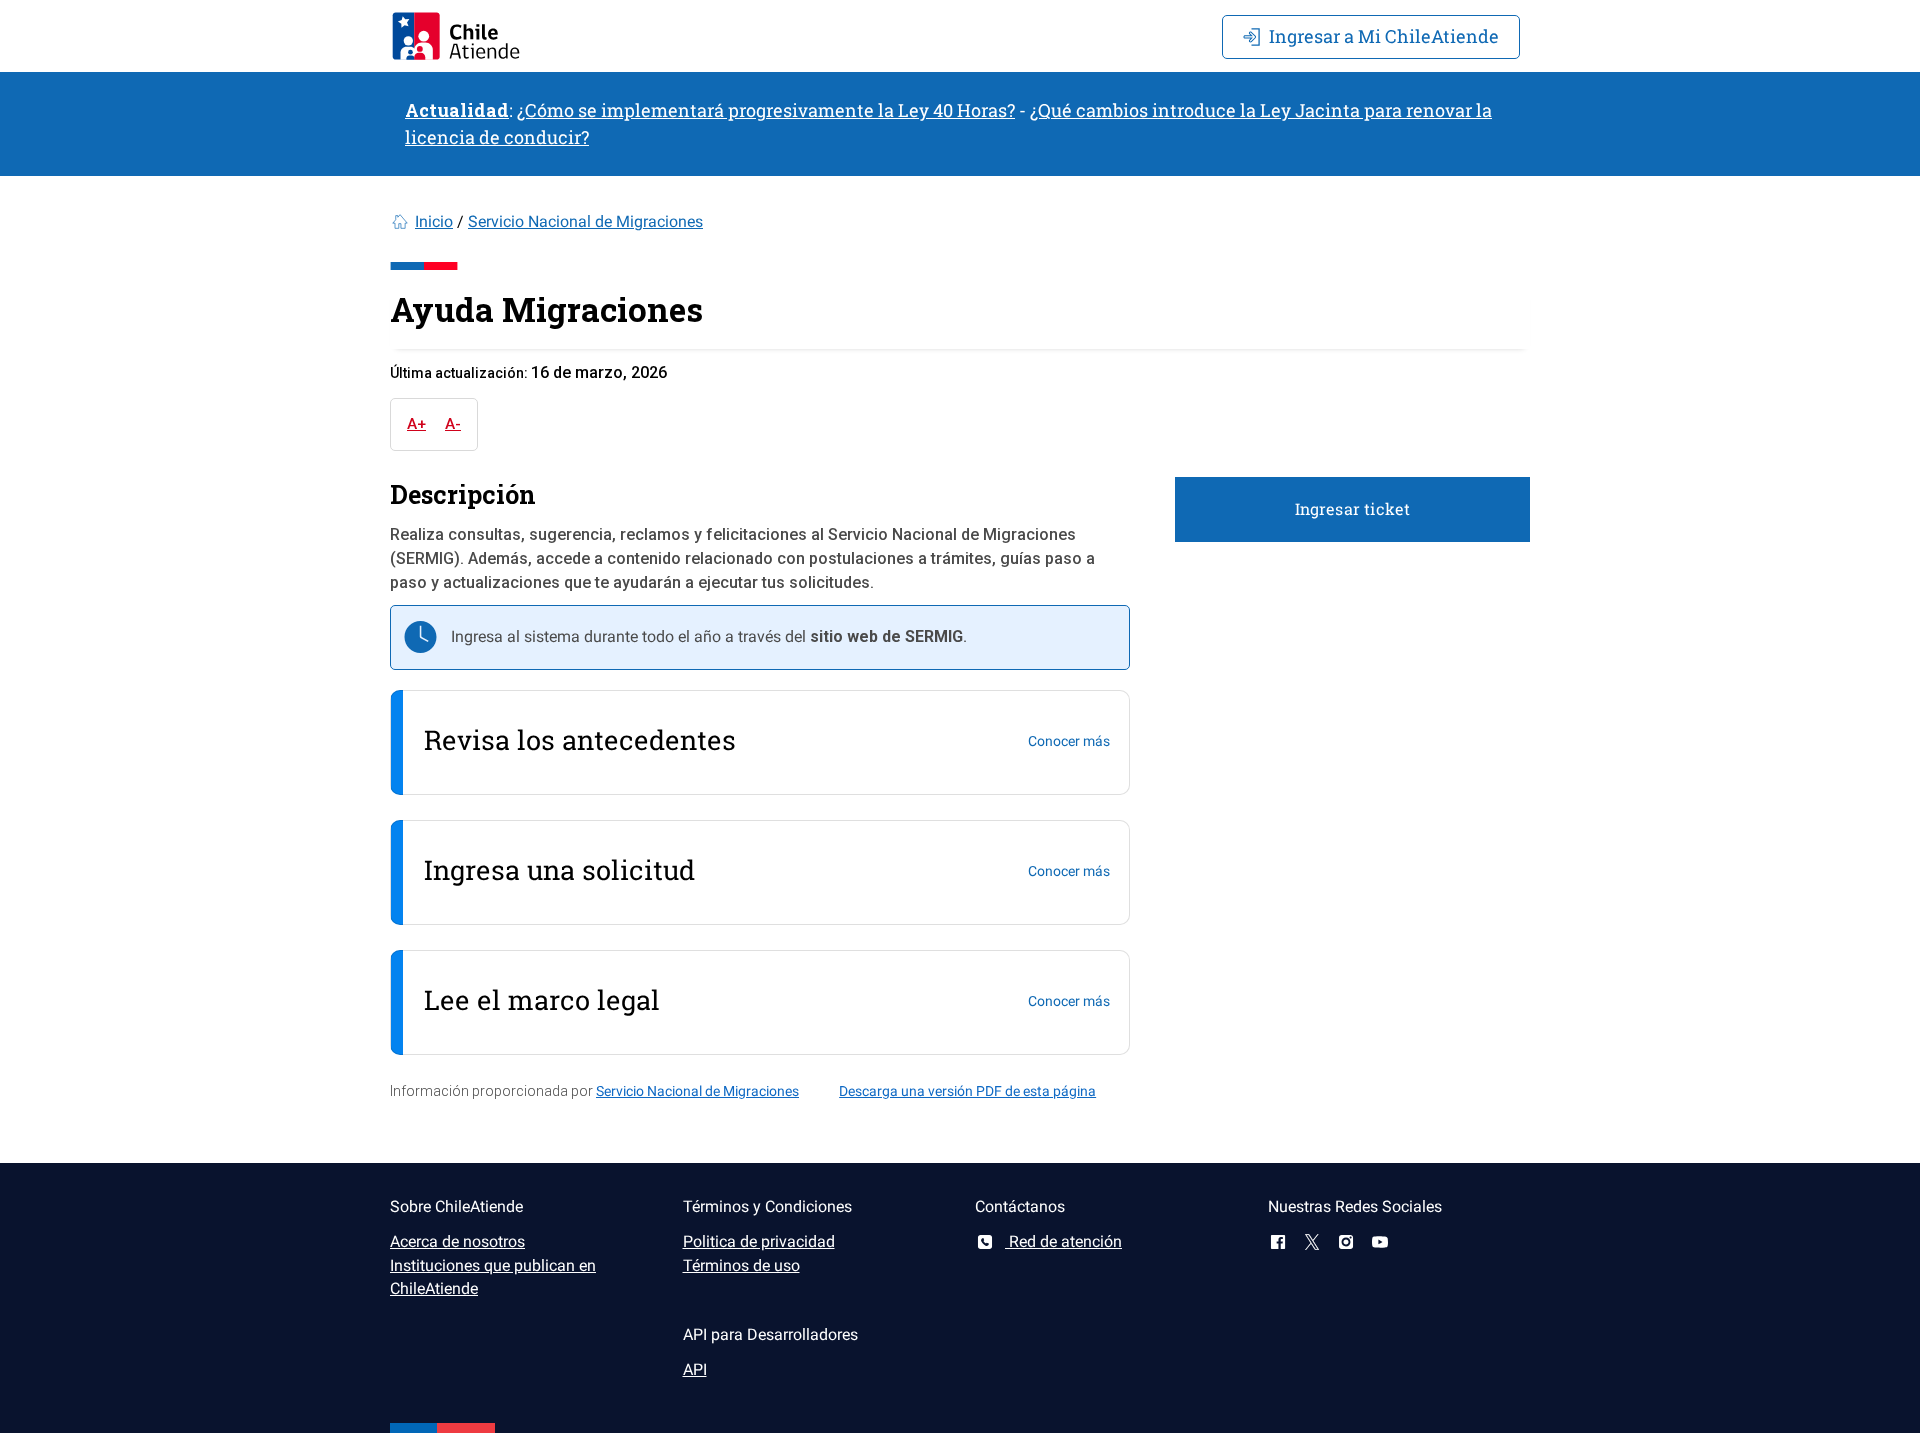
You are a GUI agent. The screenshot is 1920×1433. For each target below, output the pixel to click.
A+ (416, 424)
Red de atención (1063, 1241)
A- (453, 424)
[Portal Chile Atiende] (456, 36)
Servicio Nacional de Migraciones (585, 221)
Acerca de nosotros (457, 1241)
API (695, 1369)
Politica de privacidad (759, 1241)
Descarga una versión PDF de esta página (967, 1091)
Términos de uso (741, 1265)
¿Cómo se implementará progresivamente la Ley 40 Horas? (766, 110)
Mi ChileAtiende (1384, 36)
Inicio (434, 221)
